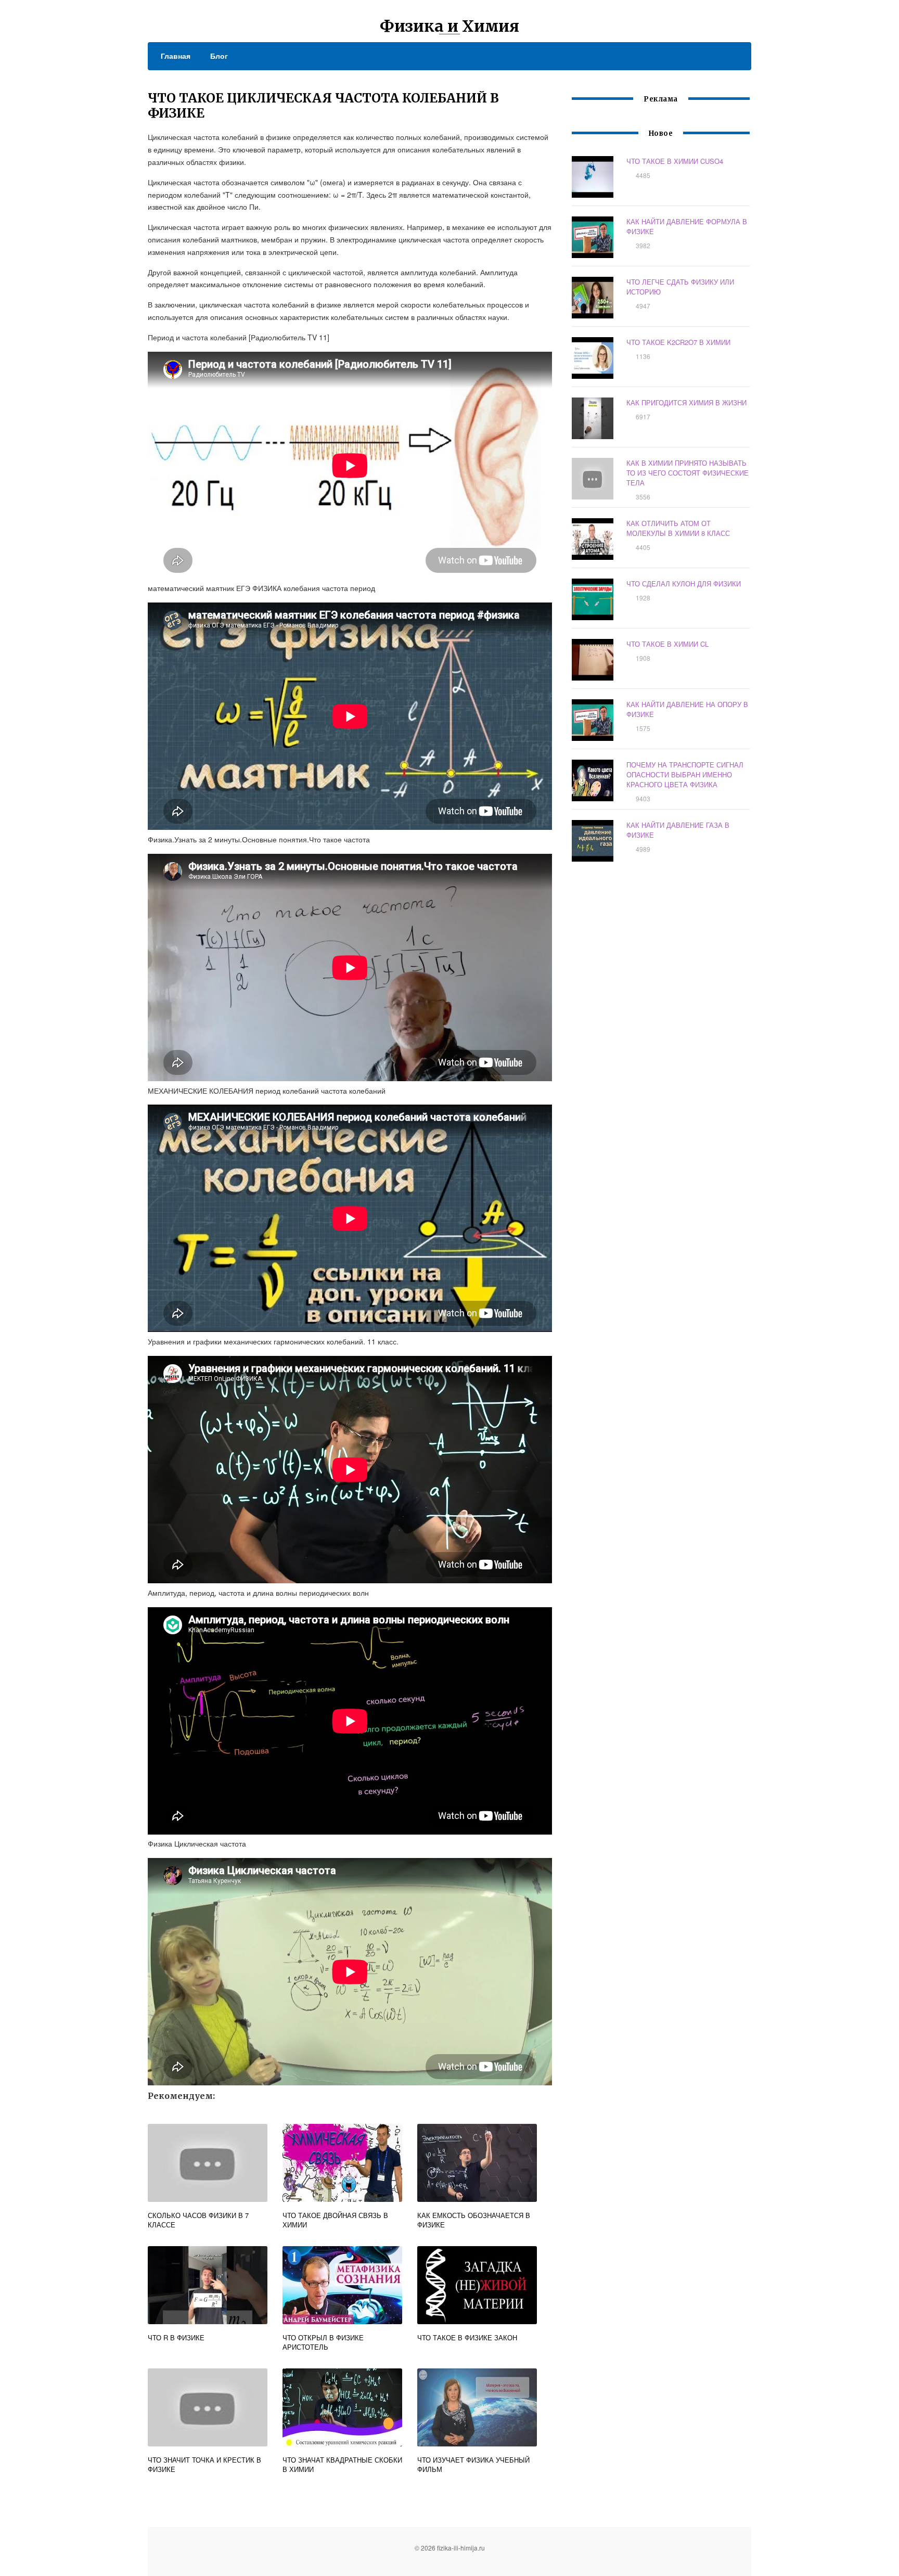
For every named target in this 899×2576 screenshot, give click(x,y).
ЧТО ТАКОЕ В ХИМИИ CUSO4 (675, 161)
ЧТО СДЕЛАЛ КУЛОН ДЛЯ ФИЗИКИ (684, 584)
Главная (176, 56)
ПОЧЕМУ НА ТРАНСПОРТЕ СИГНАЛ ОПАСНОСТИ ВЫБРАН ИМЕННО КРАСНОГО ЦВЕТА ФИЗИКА (685, 774)
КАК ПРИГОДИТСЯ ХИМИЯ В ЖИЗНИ (686, 402)
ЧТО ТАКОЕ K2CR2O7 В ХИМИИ (678, 342)
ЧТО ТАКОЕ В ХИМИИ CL (667, 644)
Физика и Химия (449, 26)
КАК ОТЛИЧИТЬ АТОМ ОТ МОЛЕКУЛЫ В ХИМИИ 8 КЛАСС (678, 528)
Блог (219, 56)
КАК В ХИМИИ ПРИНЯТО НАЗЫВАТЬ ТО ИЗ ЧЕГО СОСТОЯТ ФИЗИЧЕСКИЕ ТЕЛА (688, 473)
